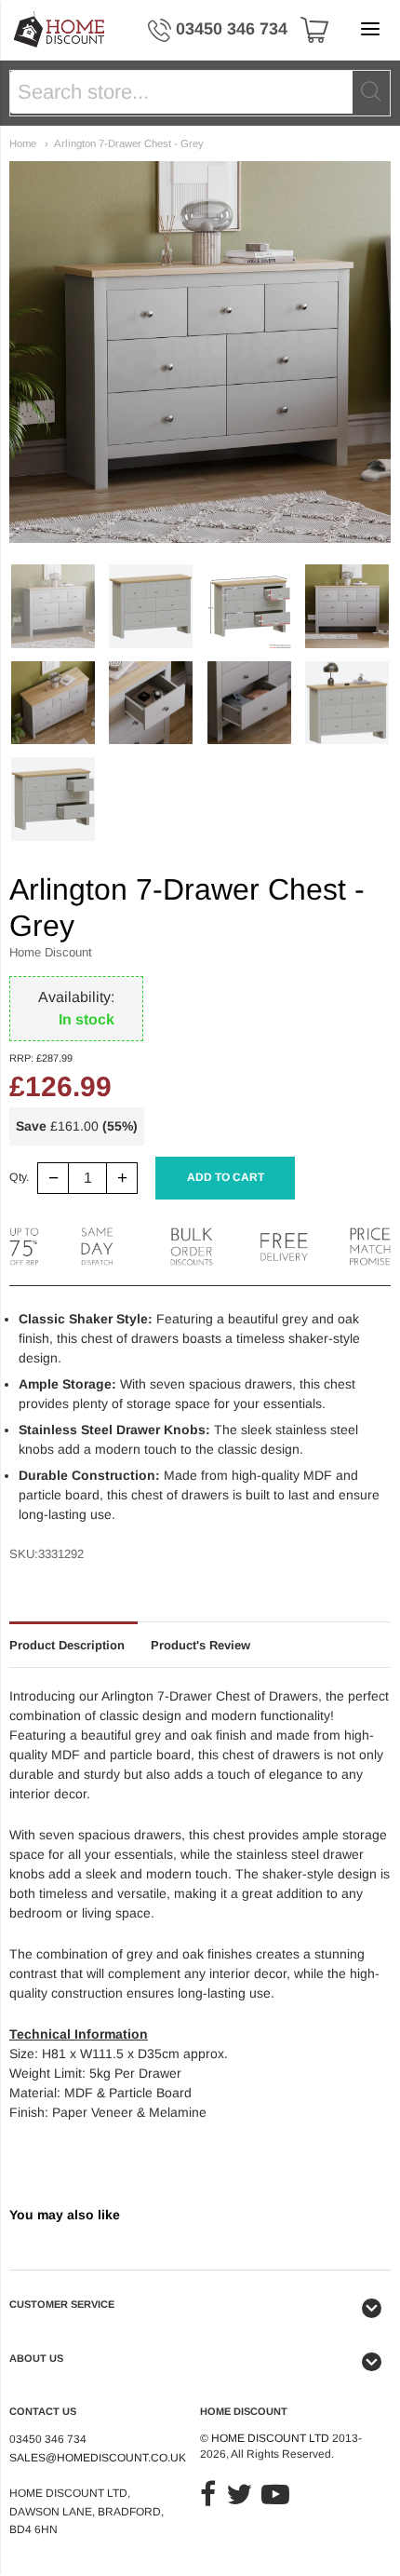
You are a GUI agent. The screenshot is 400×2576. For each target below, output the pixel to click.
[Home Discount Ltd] (60, 30)
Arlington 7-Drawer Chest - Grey (129, 143)
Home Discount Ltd (270, 2438)
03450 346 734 (232, 29)
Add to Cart (226, 1177)
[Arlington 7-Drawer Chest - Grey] (53, 606)
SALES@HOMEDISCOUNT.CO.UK (98, 2458)
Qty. (19, 1178)
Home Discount (51, 952)
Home (23, 143)
